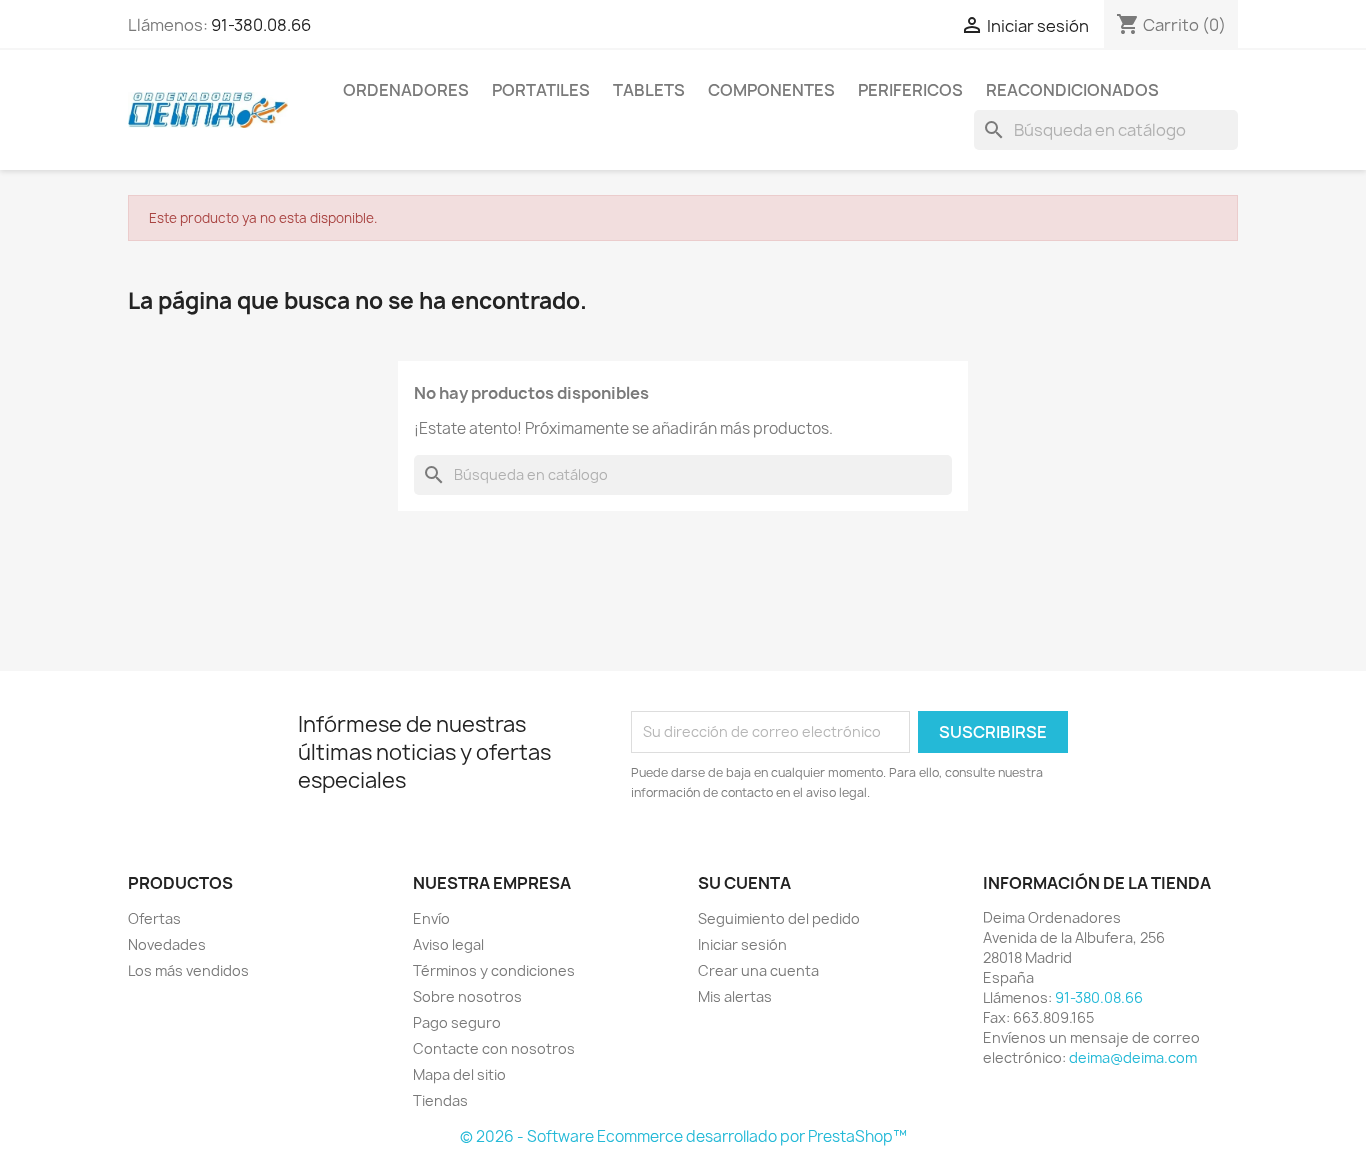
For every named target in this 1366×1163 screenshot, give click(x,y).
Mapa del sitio (459, 1074)
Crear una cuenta (758, 970)
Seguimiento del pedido (779, 918)
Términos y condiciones (494, 970)
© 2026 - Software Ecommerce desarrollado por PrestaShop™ (683, 1136)
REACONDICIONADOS (1072, 90)
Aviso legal (448, 944)
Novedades (167, 944)
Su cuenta (744, 883)
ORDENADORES (406, 90)
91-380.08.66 (261, 25)
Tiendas (440, 1100)
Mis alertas (735, 996)
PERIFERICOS (910, 90)
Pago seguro (457, 1022)
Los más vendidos (188, 970)
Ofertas (154, 918)
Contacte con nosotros (494, 1048)
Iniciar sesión (742, 944)
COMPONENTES (771, 90)
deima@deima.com (1133, 1057)
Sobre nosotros (467, 996)
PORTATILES (541, 90)
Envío (431, 918)
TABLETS (649, 90)
